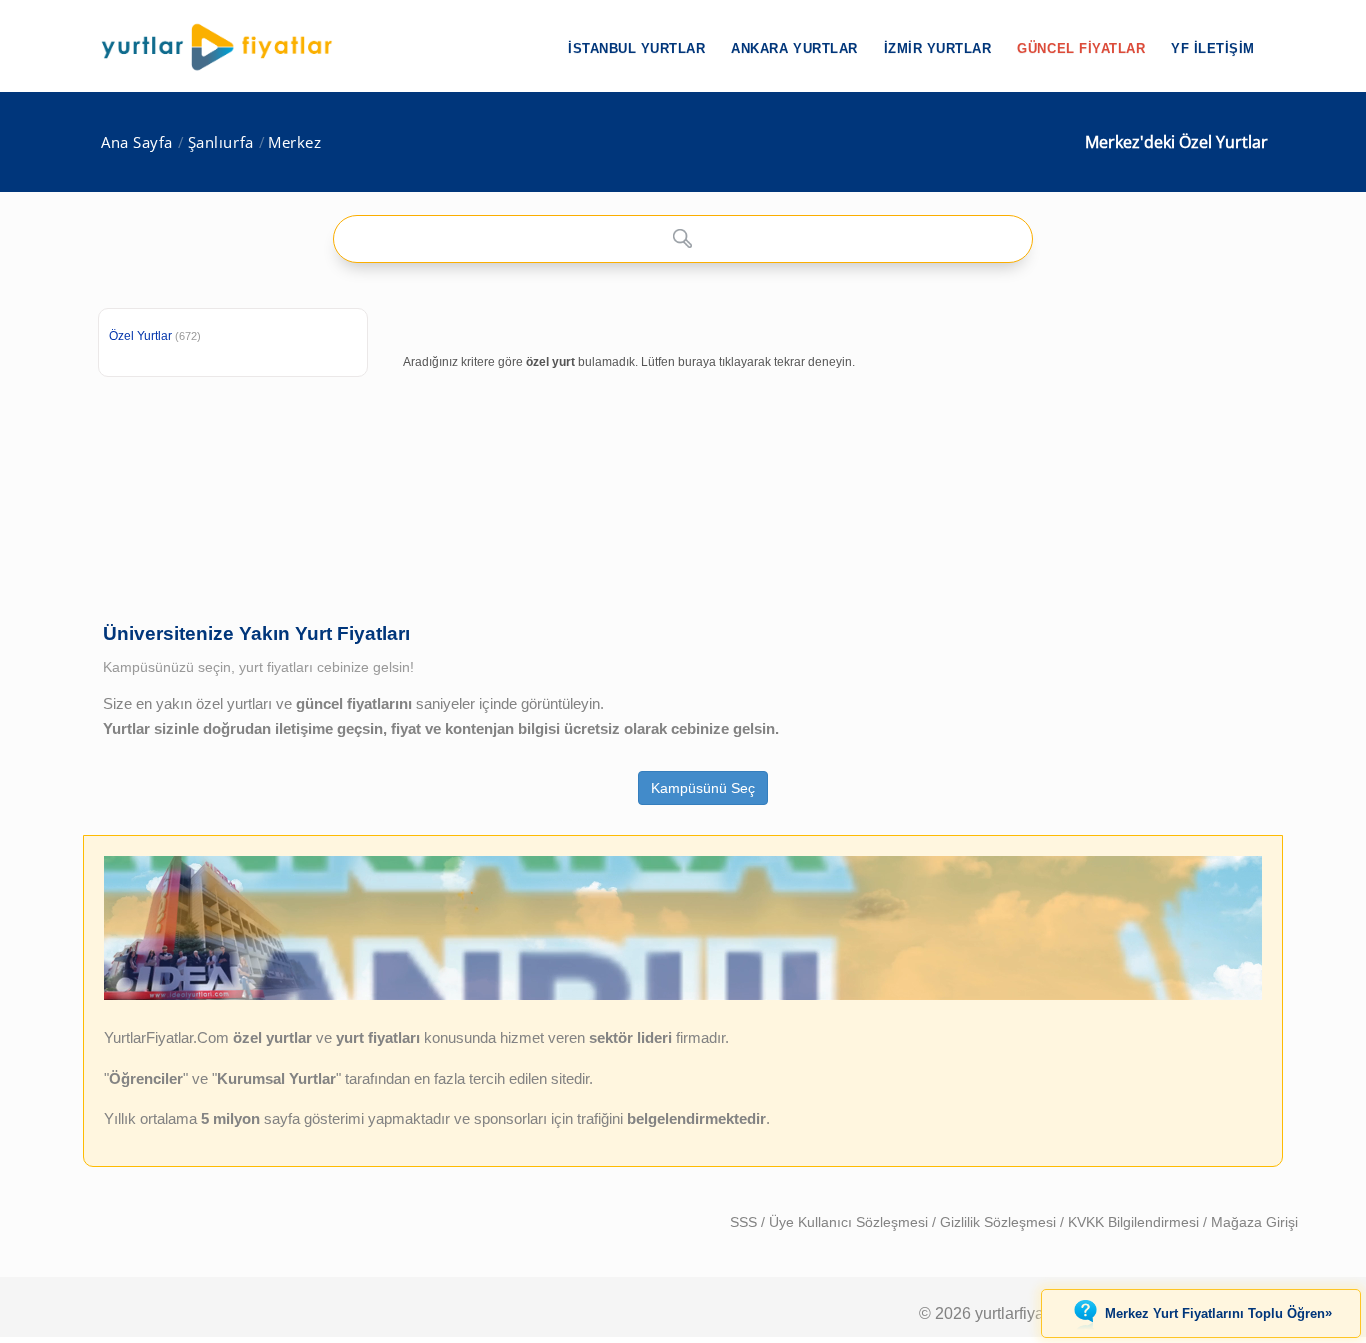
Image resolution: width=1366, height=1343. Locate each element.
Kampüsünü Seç (703, 788)
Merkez (294, 142)
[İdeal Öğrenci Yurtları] (683, 995)
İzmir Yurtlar (938, 48)
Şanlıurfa (221, 142)
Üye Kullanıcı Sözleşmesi (850, 1222)
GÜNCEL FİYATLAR (1081, 48)
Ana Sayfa (137, 142)
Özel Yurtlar (140, 336)
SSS (745, 1222)
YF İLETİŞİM (1213, 48)
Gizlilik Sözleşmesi (1000, 1222)
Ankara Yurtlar (794, 48)
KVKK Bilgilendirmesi (1135, 1222)
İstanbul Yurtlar (636, 48)
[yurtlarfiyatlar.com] (227, 47)
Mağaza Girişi (1254, 1222)
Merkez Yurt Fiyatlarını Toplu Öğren (1218, 1313)
